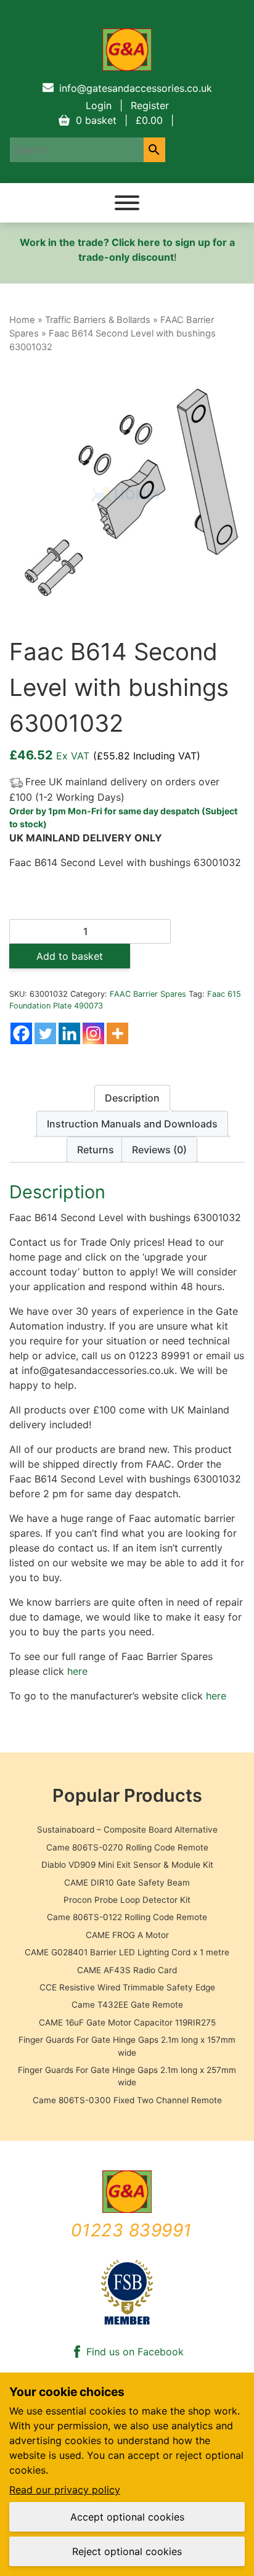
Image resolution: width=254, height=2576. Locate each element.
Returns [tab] (96, 1150)
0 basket (119, 120)
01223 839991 (131, 2230)
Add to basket (70, 956)
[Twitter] (45, 1033)
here (77, 1671)
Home (22, 320)
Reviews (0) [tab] (159, 1150)
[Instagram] (93, 1033)
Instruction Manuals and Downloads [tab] (132, 1124)
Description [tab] (132, 1098)
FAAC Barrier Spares (148, 994)
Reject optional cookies (127, 2551)
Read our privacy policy (65, 2490)
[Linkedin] (69, 1033)
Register (150, 105)
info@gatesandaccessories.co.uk (136, 88)
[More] (117, 1033)
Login (99, 105)
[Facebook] (21, 1033)
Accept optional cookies (127, 2517)
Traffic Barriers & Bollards (98, 320)
